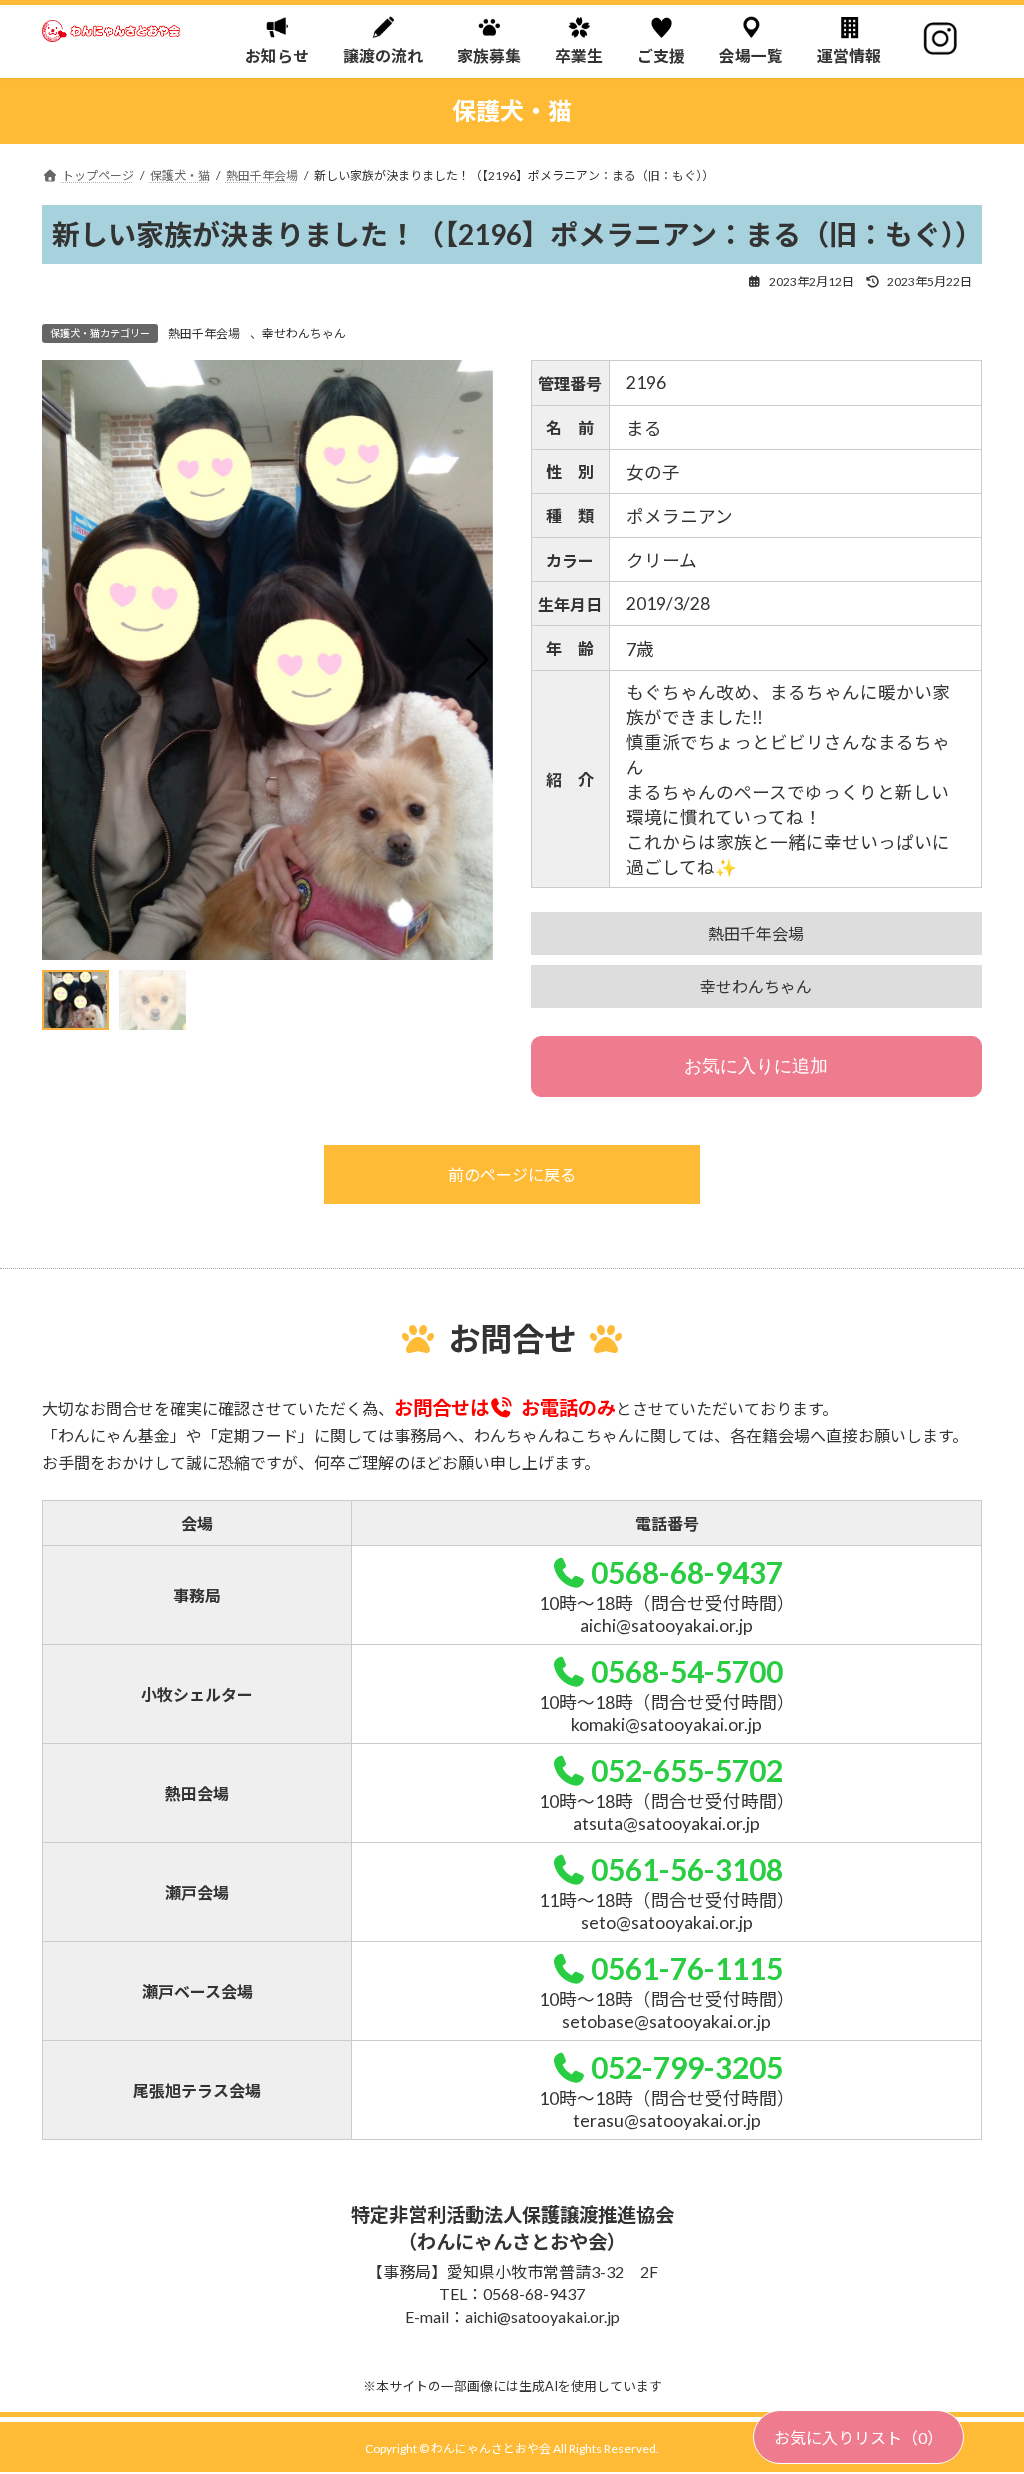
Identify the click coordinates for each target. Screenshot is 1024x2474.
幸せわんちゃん (304, 333)
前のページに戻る (512, 1174)
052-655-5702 (686, 1770)
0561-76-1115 (686, 1968)
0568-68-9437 (686, 1572)
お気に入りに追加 (756, 1066)
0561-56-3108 (686, 1869)
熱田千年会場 (204, 333)
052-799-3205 (686, 2067)
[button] (475, 660)
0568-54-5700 (686, 1671)
